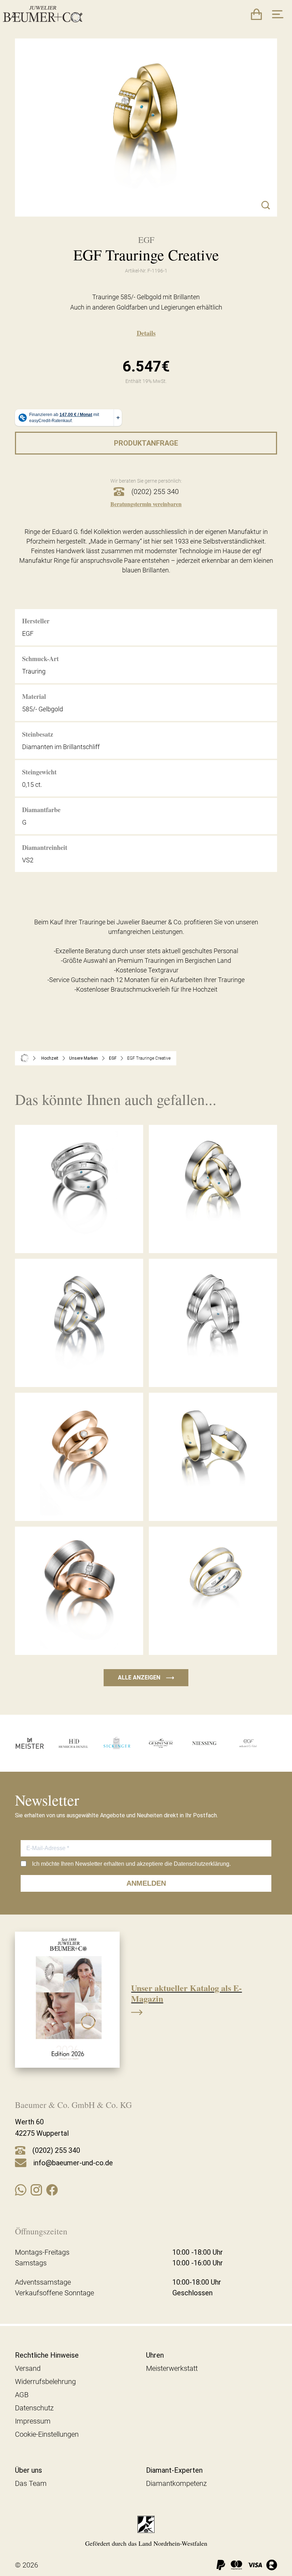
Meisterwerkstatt (172, 2368)
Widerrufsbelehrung (45, 2382)
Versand (28, 2368)
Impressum (33, 2421)
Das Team (31, 2483)
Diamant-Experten (174, 2470)
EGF (113, 1058)
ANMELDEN (146, 1883)
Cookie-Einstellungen (47, 2434)
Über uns (28, 2470)
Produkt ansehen (79, 1237)
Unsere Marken (84, 1058)
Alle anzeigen (146, 1677)
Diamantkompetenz (176, 2483)
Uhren (155, 2355)
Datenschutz (34, 2408)
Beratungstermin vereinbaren (146, 504)
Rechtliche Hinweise (47, 2355)
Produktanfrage (146, 443)
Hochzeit (50, 1058)
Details (146, 333)
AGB (22, 2395)
